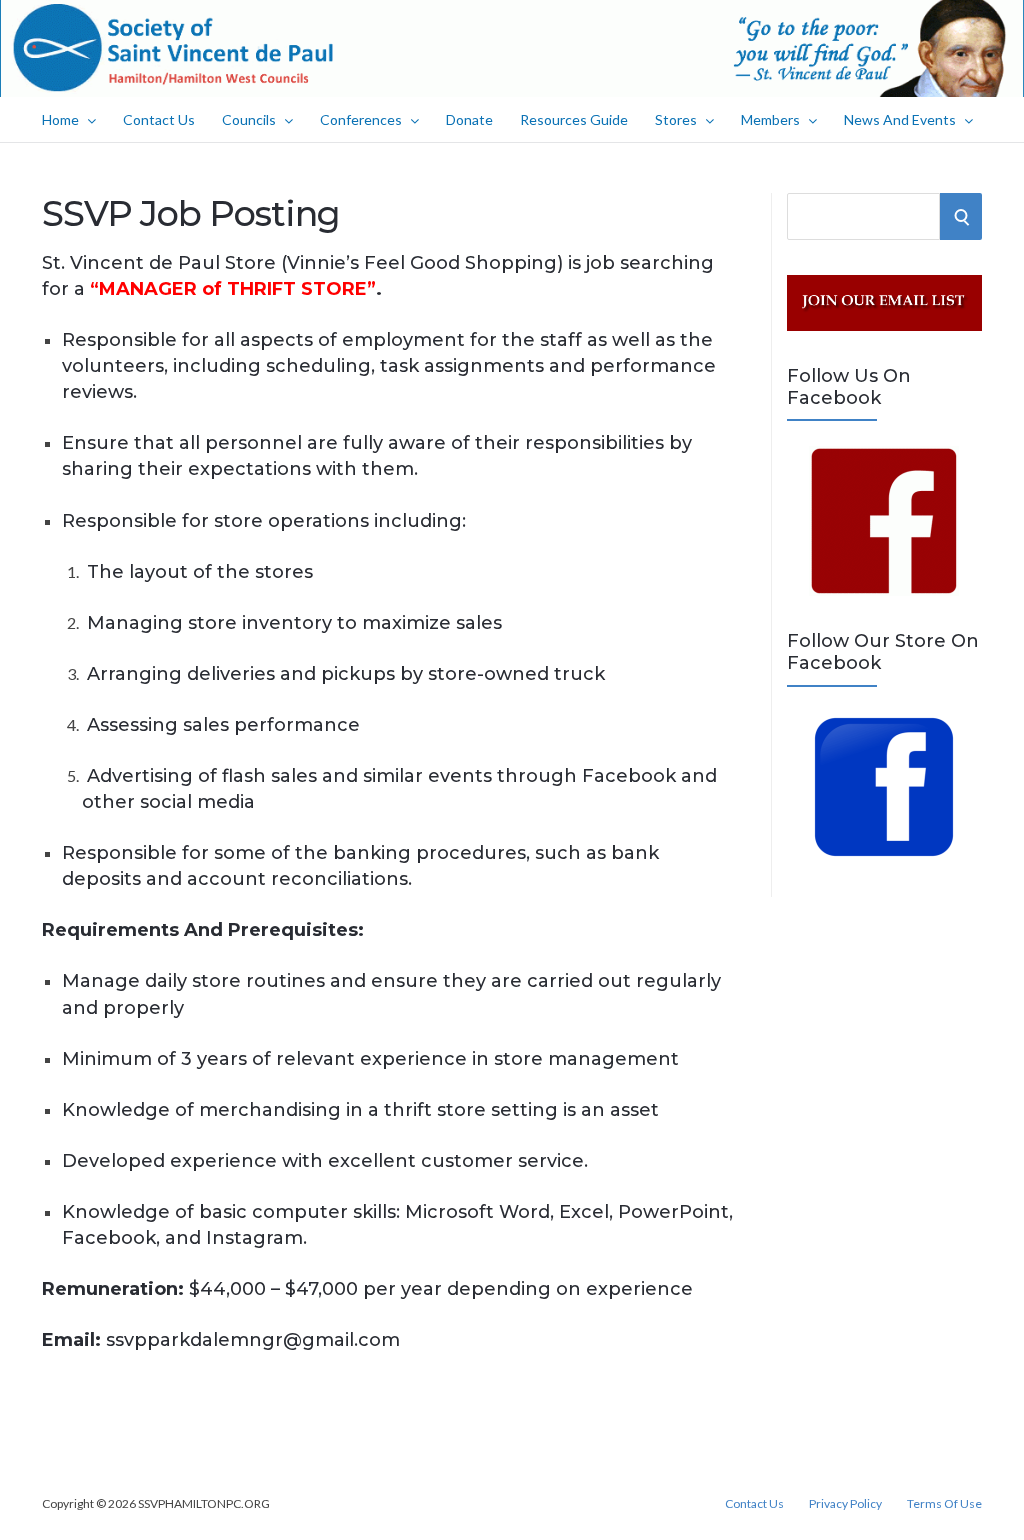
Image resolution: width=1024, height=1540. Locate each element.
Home (60, 119)
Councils (249, 119)
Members (770, 119)
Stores (676, 119)
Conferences (361, 119)
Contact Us (159, 119)
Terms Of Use (944, 1504)
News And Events (900, 119)
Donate (469, 119)
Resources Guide (574, 119)
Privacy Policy (845, 1504)
